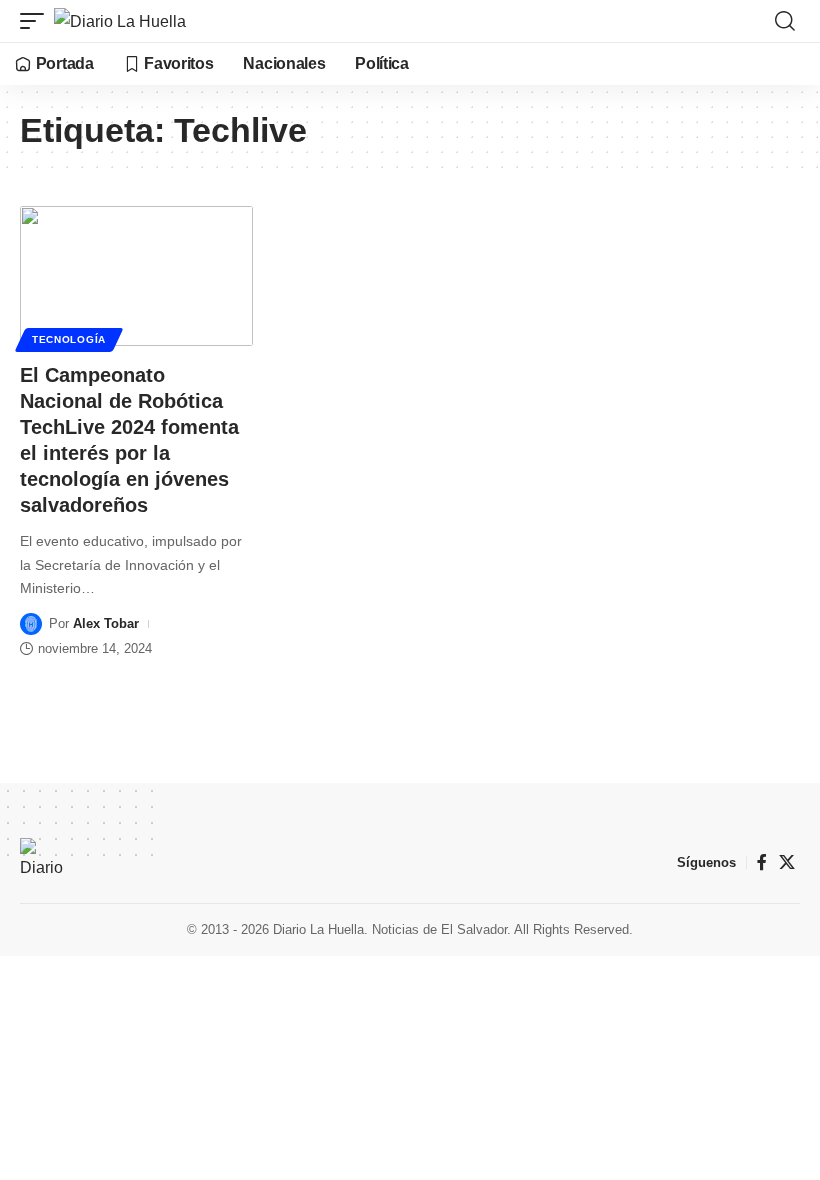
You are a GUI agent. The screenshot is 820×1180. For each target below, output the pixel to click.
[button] (37, 21)
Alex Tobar (106, 623)
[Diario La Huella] (120, 21)
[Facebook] (762, 862)
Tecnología (69, 339)
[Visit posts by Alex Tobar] (31, 624)
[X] (787, 862)
